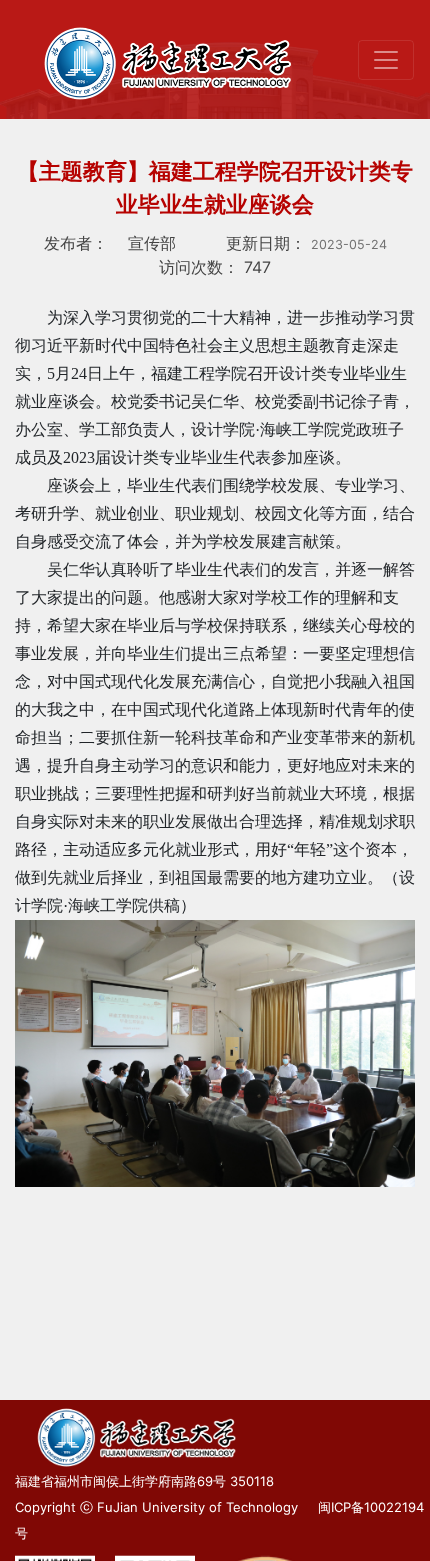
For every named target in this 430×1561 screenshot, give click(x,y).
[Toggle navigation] (386, 60)
